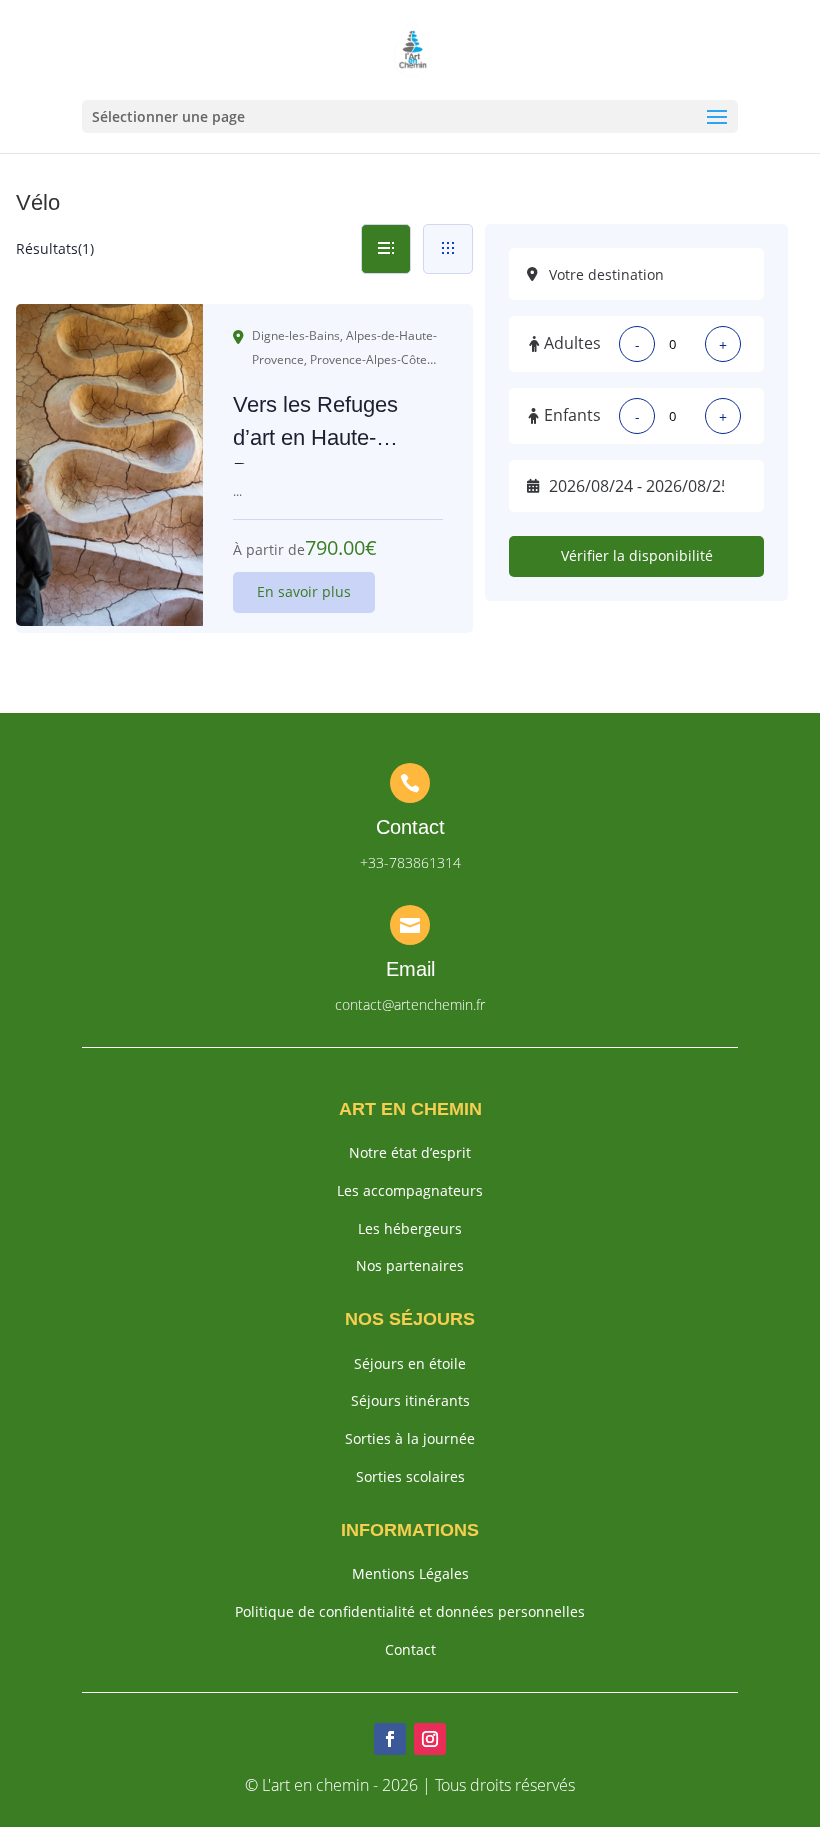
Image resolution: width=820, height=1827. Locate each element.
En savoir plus (304, 591)
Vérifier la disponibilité (637, 555)
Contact (410, 1649)
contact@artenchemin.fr (410, 1004)
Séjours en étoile (410, 1363)
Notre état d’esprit (410, 1152)
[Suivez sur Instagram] (430, 1739)
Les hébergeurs (410, 1228)
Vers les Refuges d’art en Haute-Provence (315, 437)
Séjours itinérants (410, 1400)
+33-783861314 (410, 862)
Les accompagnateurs (410, 1190)
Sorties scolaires (410, 1476)
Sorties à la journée (410, 1438)
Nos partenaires (410, 1265)
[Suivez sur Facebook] (390, 1739)
